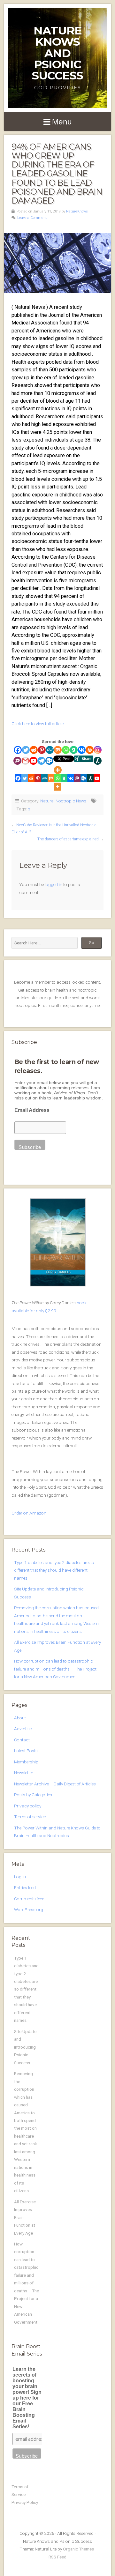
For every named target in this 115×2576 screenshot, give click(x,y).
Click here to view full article (38, 724)
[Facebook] (18, 750)
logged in (54, 884)
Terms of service (30, 1817)
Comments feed (29, 1899)
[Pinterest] (42, 750)
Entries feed (25, 1887)
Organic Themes (78, 2549)
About (20, 1718)
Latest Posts (26, 1751)
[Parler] (17, 761)
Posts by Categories (33, 1795)
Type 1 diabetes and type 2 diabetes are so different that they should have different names (54, 1570)
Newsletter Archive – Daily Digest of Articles (55, 1784)
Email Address (32, 1110)
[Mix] (58, 750)
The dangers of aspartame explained (68, 839)
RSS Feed (57, 2557)
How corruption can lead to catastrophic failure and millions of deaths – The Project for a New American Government (55, 1669)
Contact (22, 1740)
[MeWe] (50, 750)
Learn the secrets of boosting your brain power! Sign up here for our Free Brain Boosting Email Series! (27, 2398)
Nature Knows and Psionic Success (57, 53)
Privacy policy (28, 1806)
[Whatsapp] (66, 750)
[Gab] (74, 750)
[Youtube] (33, 761)
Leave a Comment (32, 218)
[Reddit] (34, 750)
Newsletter (24, 1773)
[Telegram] (41, 761)
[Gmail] (25, 761)
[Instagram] (98, 750)
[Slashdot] (98, 761)
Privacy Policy (25, 2502)
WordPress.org (29, 1910)
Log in (20, 1877)
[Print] (90, 750)
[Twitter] (26, 750)
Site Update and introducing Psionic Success (25, 2047)
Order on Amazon (29, 1513)
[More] (58, 770)
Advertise (23, 1729)
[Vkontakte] (82, 750)
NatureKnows (77, 211)
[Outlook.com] (49, 761)
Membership (26, 1762)
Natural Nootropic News (63, 801)
